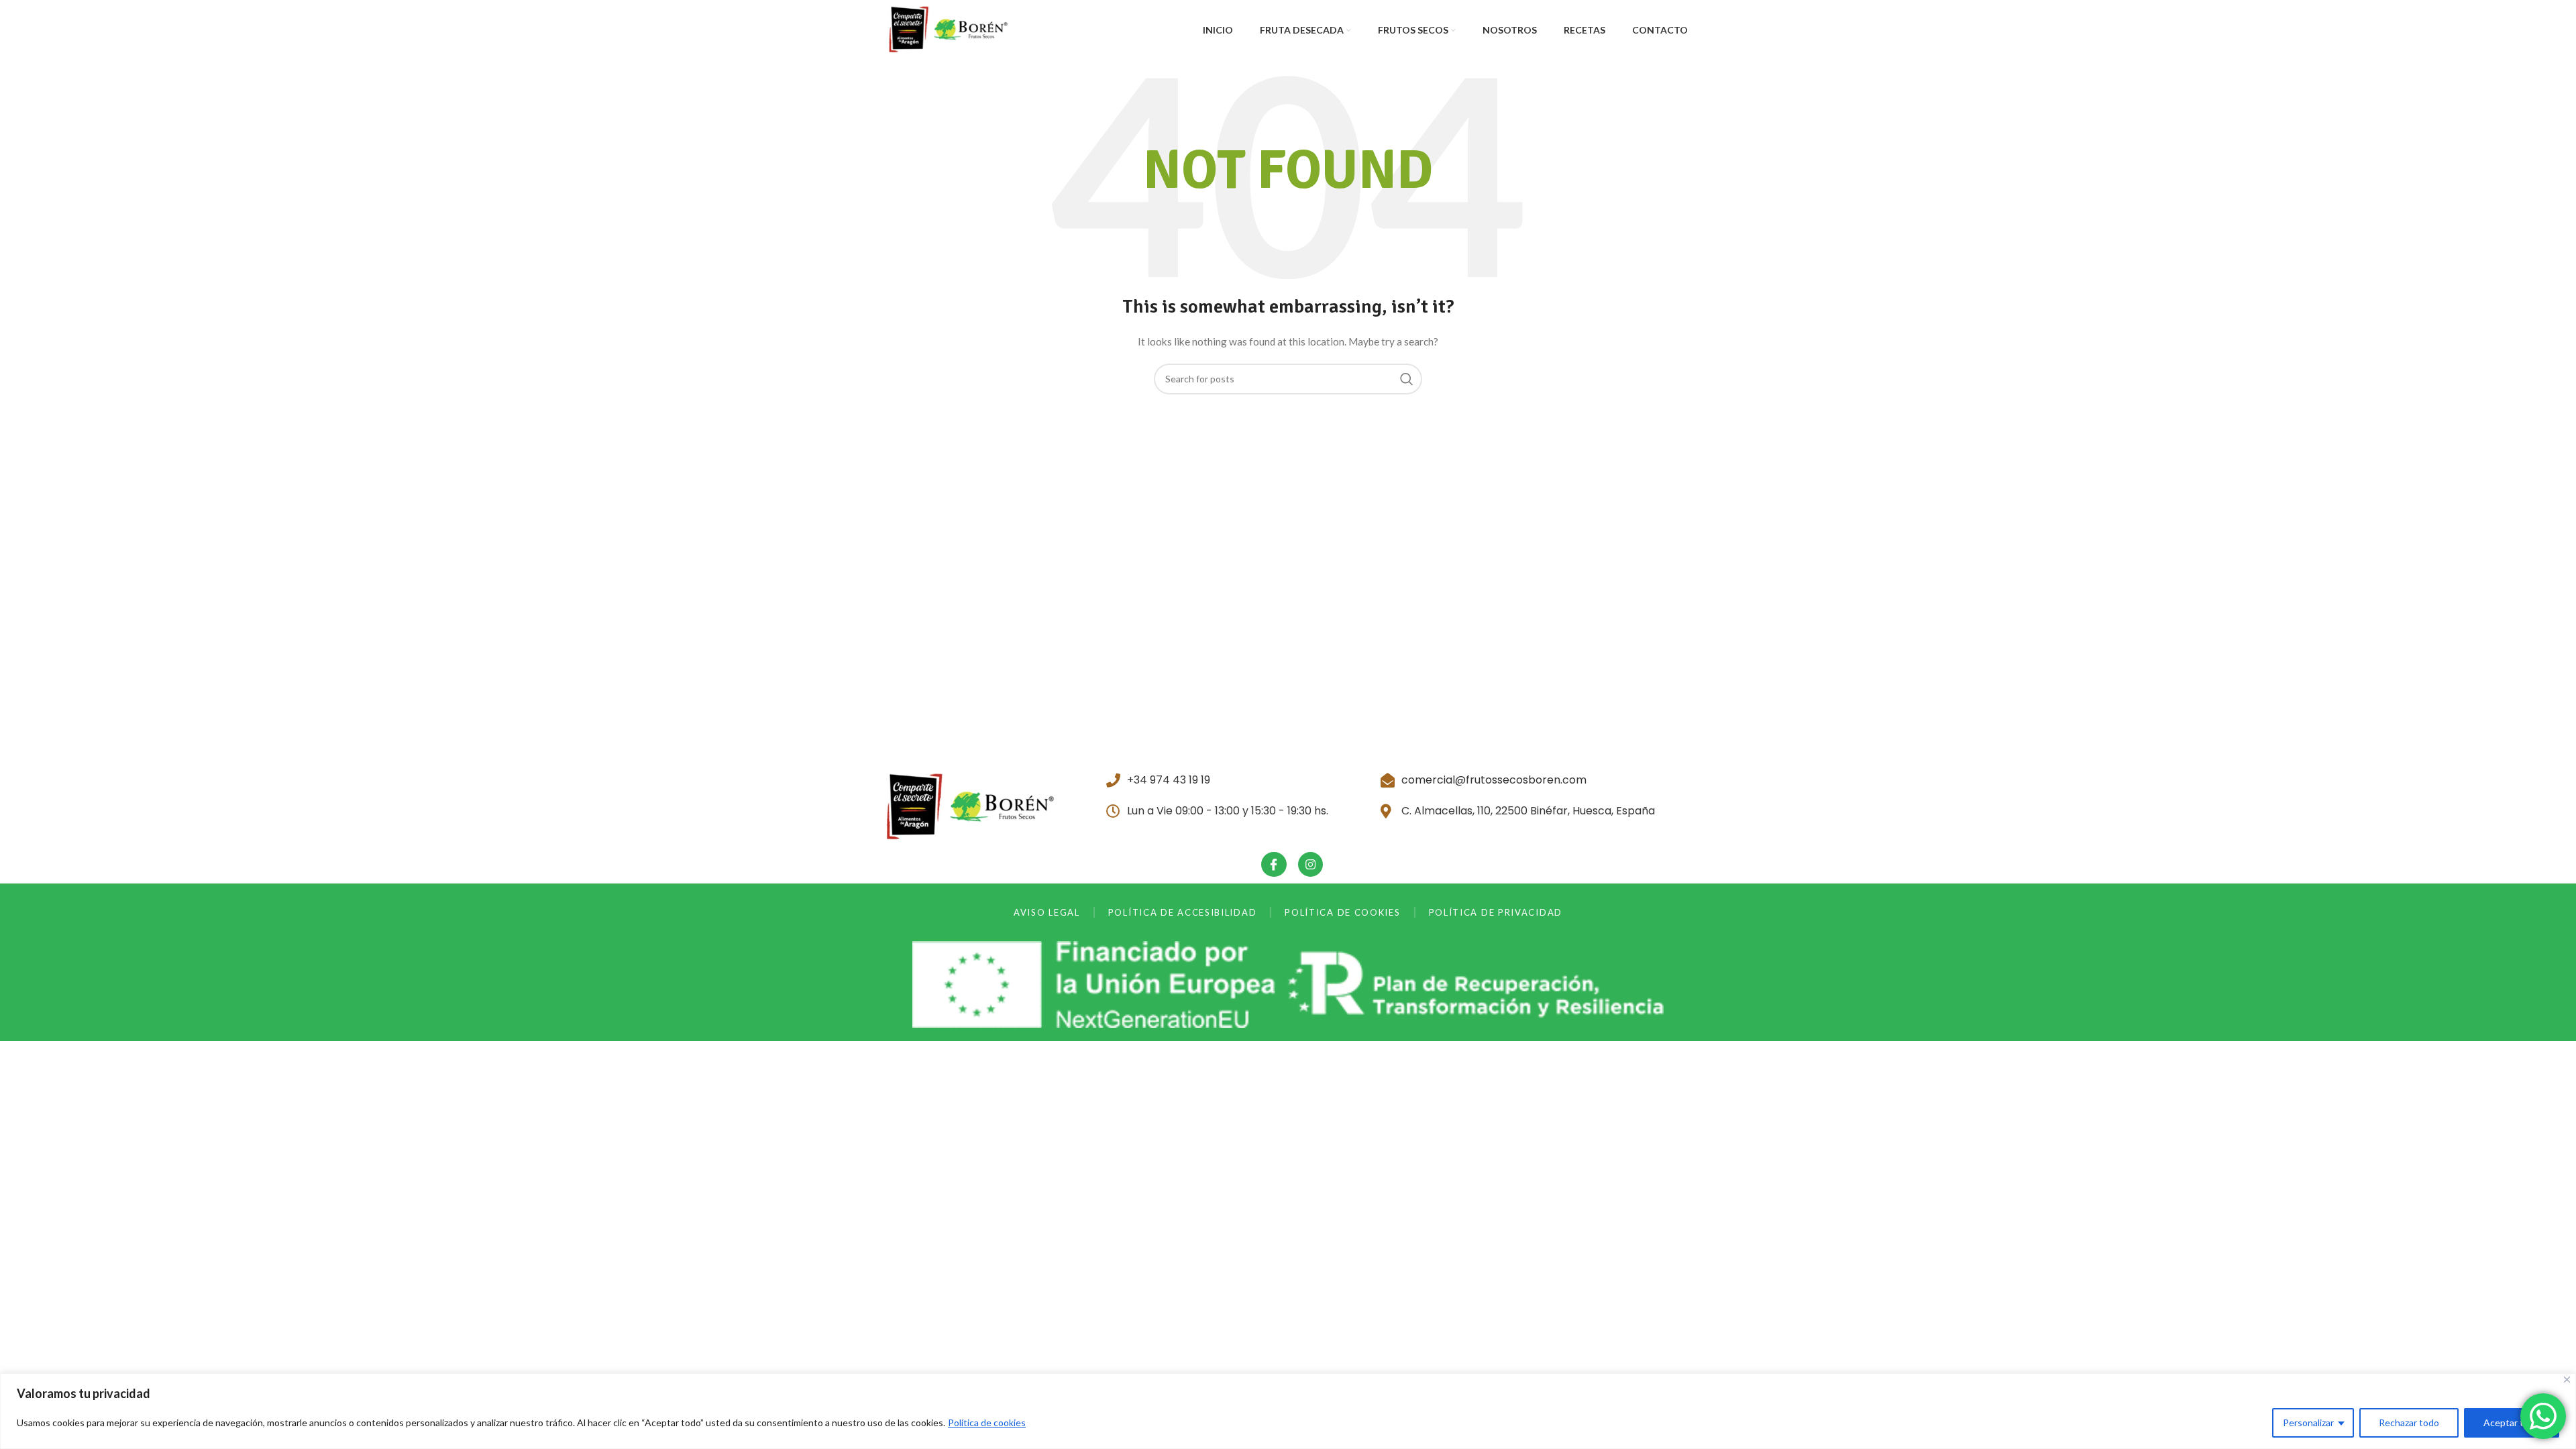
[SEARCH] (1407, 379)
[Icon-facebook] (1274, 864)
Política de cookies (987, 1423)
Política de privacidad (1496, 912)
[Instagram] (1310, 864)
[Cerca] (2567, 1380)
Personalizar (2308, 1423)
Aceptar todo (2512, 1423)
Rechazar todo (2409, 1423)
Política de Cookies (1342, 912)
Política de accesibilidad (1183, 912)
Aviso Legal (1047, 912)
